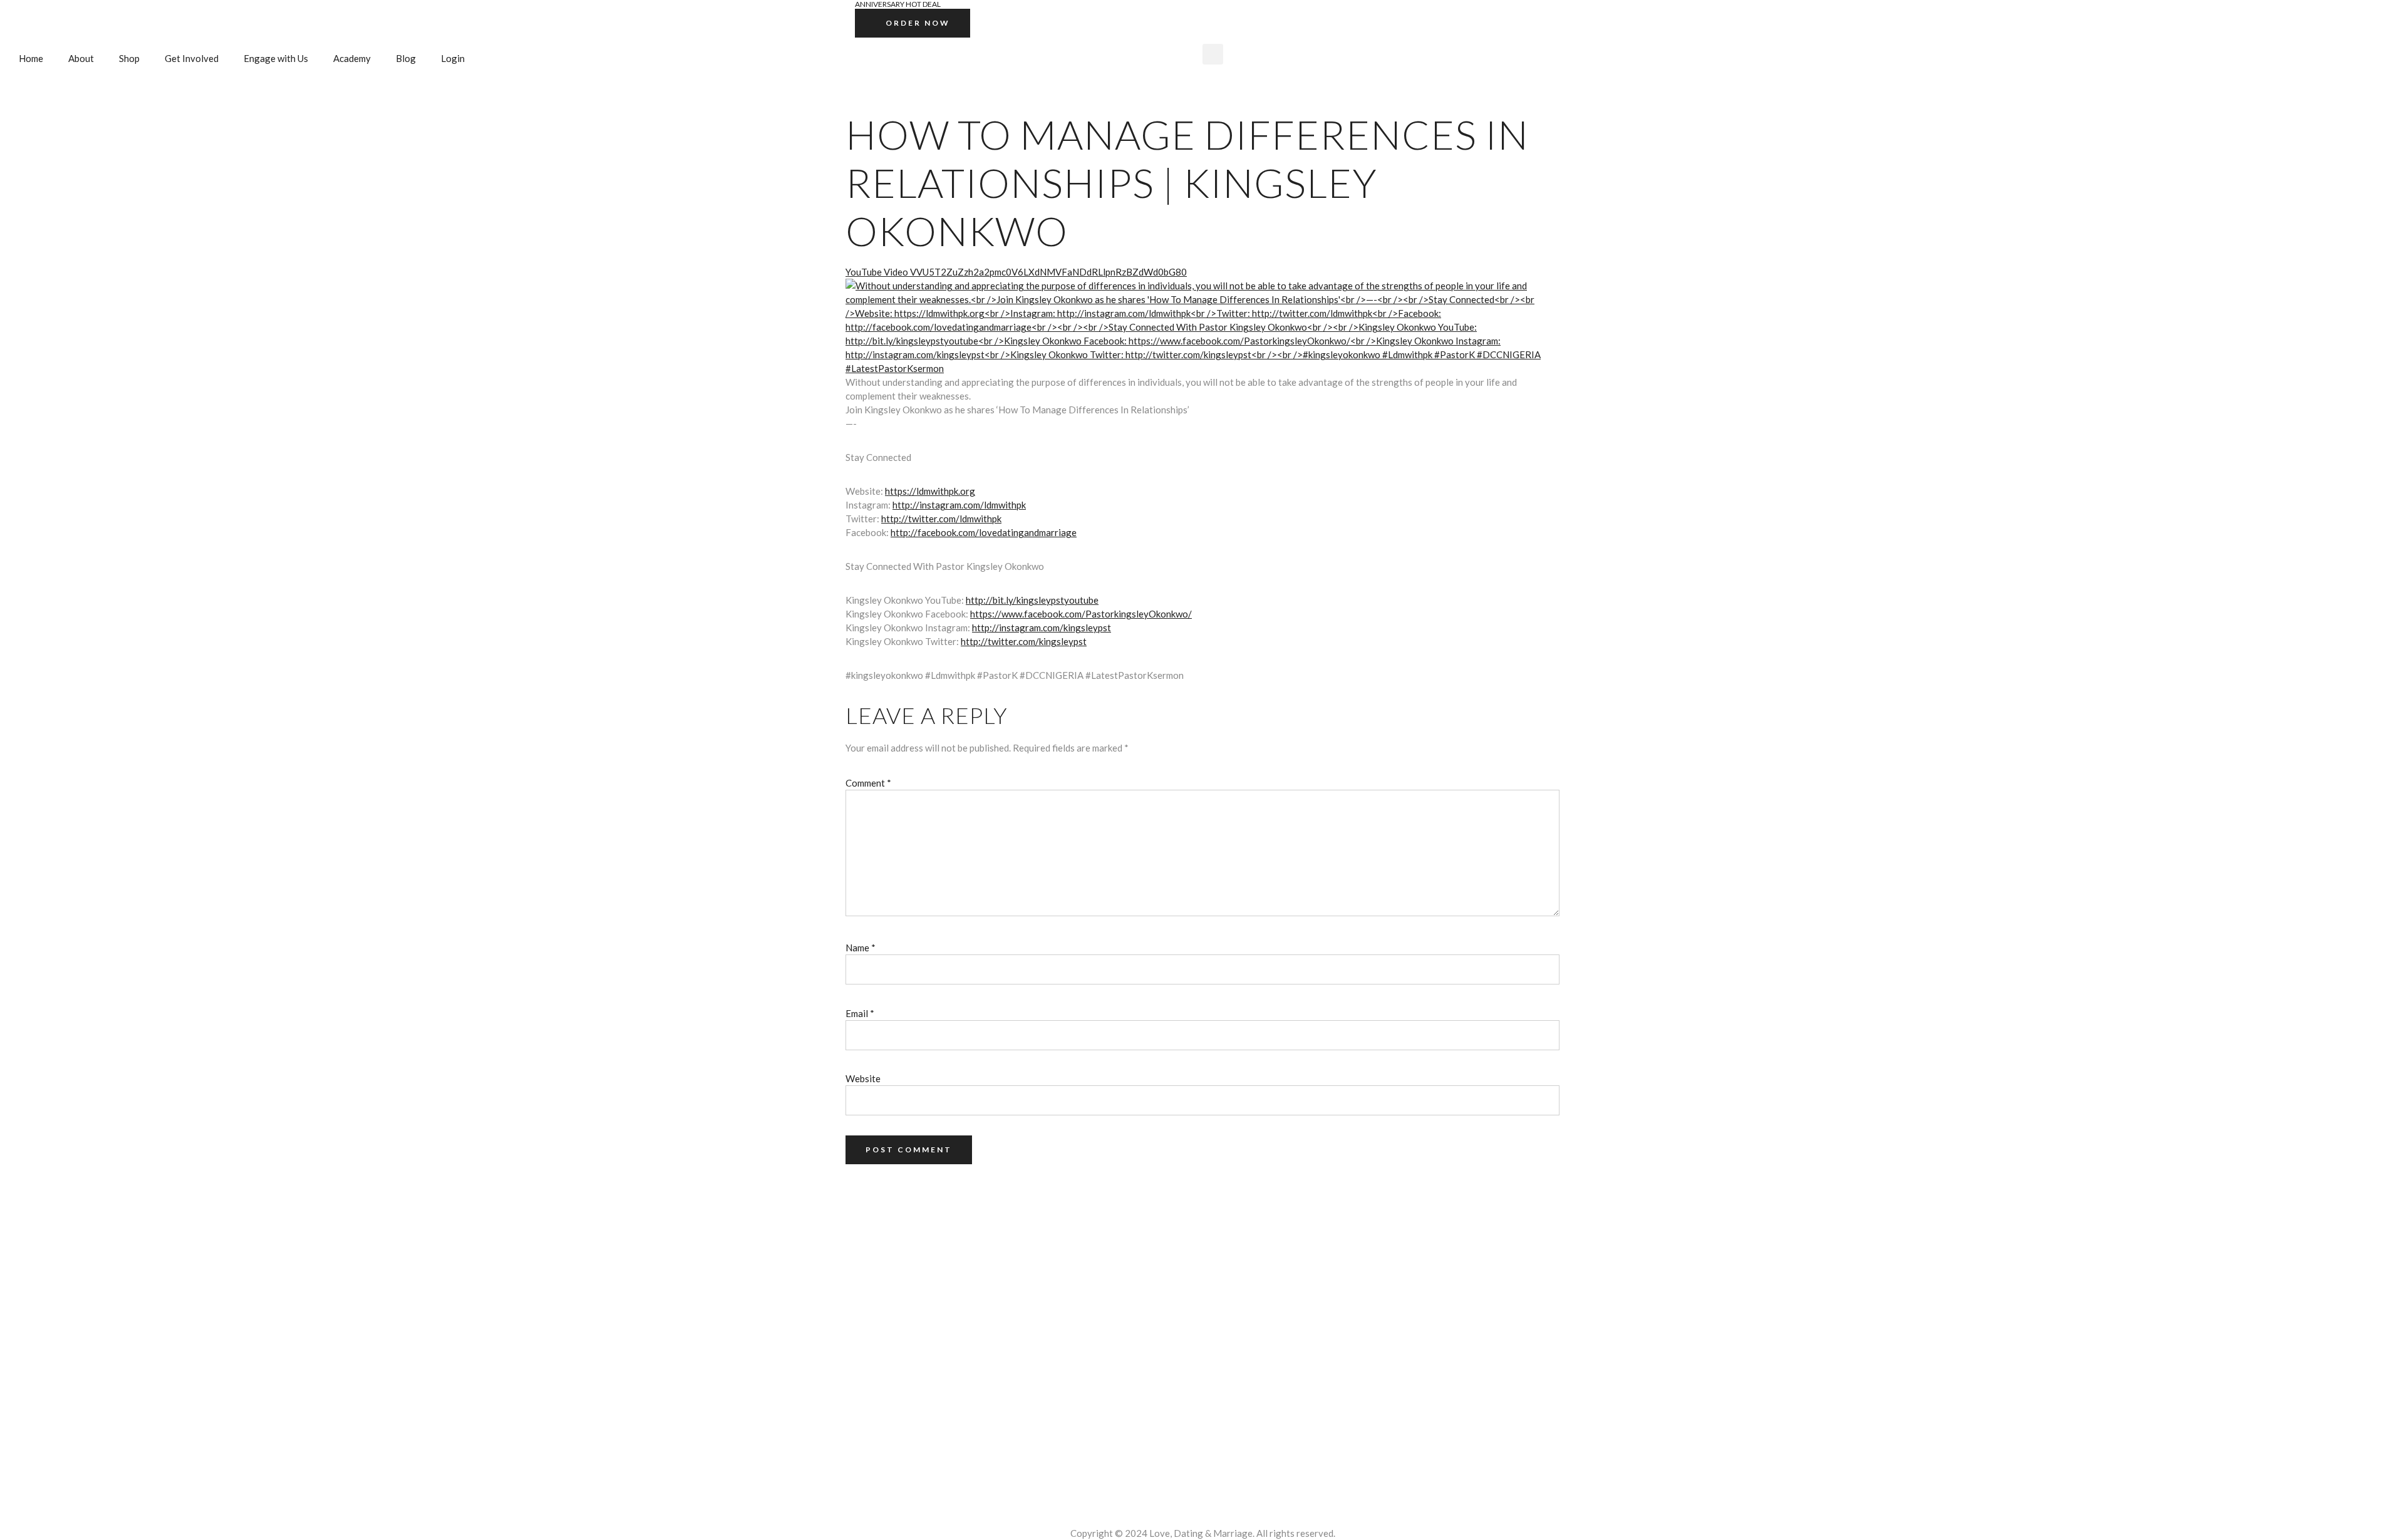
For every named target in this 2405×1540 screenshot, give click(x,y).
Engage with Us (276, 58)
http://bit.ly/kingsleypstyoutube (1032, 600)
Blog (406, 58)
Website (863, 1078)
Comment (868, 783)
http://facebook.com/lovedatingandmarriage (984, 532)
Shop (129, 58)
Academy (352, 58)
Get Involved (192, 58)
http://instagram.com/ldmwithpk (959, 505)
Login (453, 58)
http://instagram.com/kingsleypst (1042, 628)
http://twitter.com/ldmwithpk (941, 519)
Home (31, 58)
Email (860, 1013)
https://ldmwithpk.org (930, 491)
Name (861, 948)
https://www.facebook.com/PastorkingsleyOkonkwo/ (1081, 614)
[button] (1213, 54)
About (81, 58)
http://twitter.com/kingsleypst (1024, 641)
